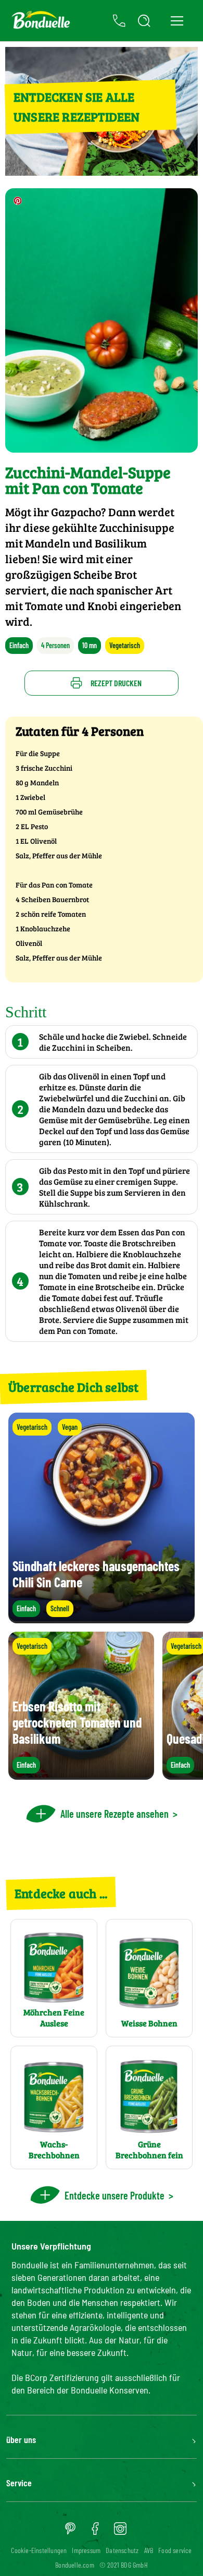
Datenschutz (122, 2550)
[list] (102, 1706)
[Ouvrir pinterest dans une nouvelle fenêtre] (70, 2532)
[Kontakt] (119, 21)
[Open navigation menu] (177, 21)
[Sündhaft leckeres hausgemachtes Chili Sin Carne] (102, 1618)
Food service (175, 2550)
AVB (149, 2550)
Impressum (86, 2550)
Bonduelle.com (75, 2565)
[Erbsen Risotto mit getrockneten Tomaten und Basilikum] (81, 1775)
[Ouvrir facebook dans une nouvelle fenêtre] (95, 2532)
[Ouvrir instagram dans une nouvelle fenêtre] (120, 2532)
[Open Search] (144, 21)
